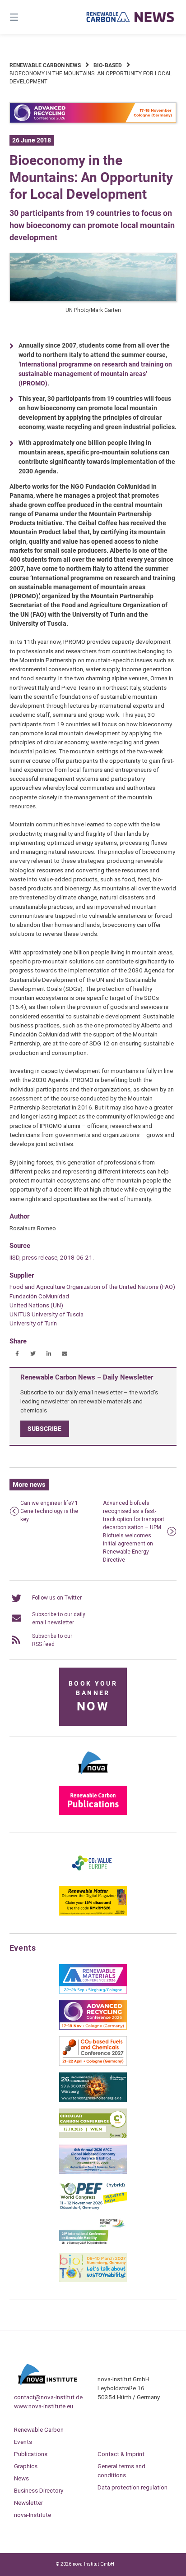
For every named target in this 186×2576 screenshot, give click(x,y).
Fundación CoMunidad (39, 1296)
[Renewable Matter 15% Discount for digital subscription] (93, 1914)
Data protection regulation (133, 2487)
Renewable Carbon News (45, 65)
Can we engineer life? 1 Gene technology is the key (49, 1511)
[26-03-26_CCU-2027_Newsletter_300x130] (93, 2064)
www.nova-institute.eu (44, 2406)
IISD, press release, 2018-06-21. (52, 1257)
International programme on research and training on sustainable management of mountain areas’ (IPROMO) (95, 374)
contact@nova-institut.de (48, 2397)
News (21, 2478)
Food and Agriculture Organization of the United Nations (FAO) (92, 1287)
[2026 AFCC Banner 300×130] (93, 2172)
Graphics (26, 2466)
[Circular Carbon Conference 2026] (93, 2136)
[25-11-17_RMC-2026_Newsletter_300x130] (93, 1992)
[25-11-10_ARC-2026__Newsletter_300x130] (93, 2028)
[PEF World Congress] (93, 2208)
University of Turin (33, 1323)
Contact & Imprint (121, 2454)
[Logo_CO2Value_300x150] (93, 1878)
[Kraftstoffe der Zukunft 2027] (93, 2244)
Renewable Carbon (39, 2429)
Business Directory (39, 2490)
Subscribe (44, 1429)
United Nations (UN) (36, 1305)
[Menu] (26, 17)
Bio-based (108, 65)
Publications (31, 2454)
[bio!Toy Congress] (93, 2280)
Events (23, 2442)
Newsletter (28, 2503)
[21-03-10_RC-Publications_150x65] (93, 1813)
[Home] (130, 17)
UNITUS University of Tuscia (46, 1314)
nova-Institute (33, 2515)
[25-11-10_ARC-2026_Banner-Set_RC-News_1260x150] (93, 121)
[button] (17, 1354)
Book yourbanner (93, 1697)
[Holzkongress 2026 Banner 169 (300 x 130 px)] (93, 2100)
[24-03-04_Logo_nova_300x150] (93, 1777)
